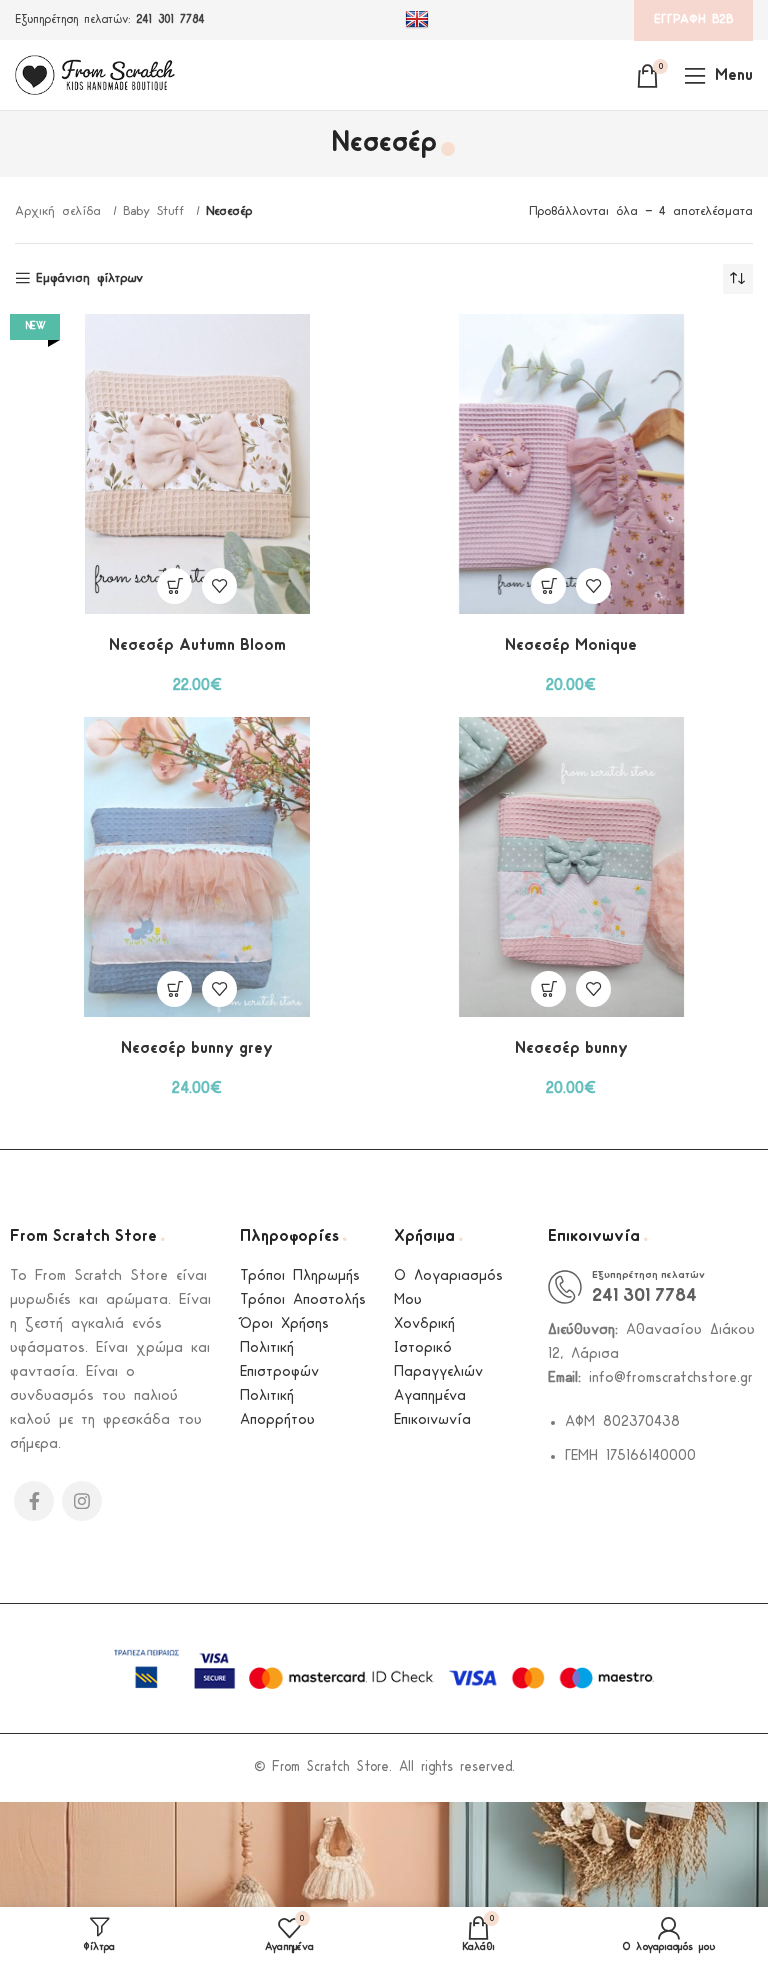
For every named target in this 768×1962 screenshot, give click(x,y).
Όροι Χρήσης (284, 1324)
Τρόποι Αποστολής (303, 1300)
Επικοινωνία (432, 1420)
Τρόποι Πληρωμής (300, 1276)
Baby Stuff (157, 211)
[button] (174, 586)
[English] (419, 20)
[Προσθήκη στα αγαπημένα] (219, 586)
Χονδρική (424, 1324)
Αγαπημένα (430, 1396)
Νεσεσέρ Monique (571, 645)
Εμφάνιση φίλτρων (89, 278)
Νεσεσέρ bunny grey (197, 1048)
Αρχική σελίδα (61, 211)
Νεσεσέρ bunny (571, 1048)
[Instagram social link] (82, 1501)
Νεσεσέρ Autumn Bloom (197, 645)
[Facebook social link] (34, 1501)
